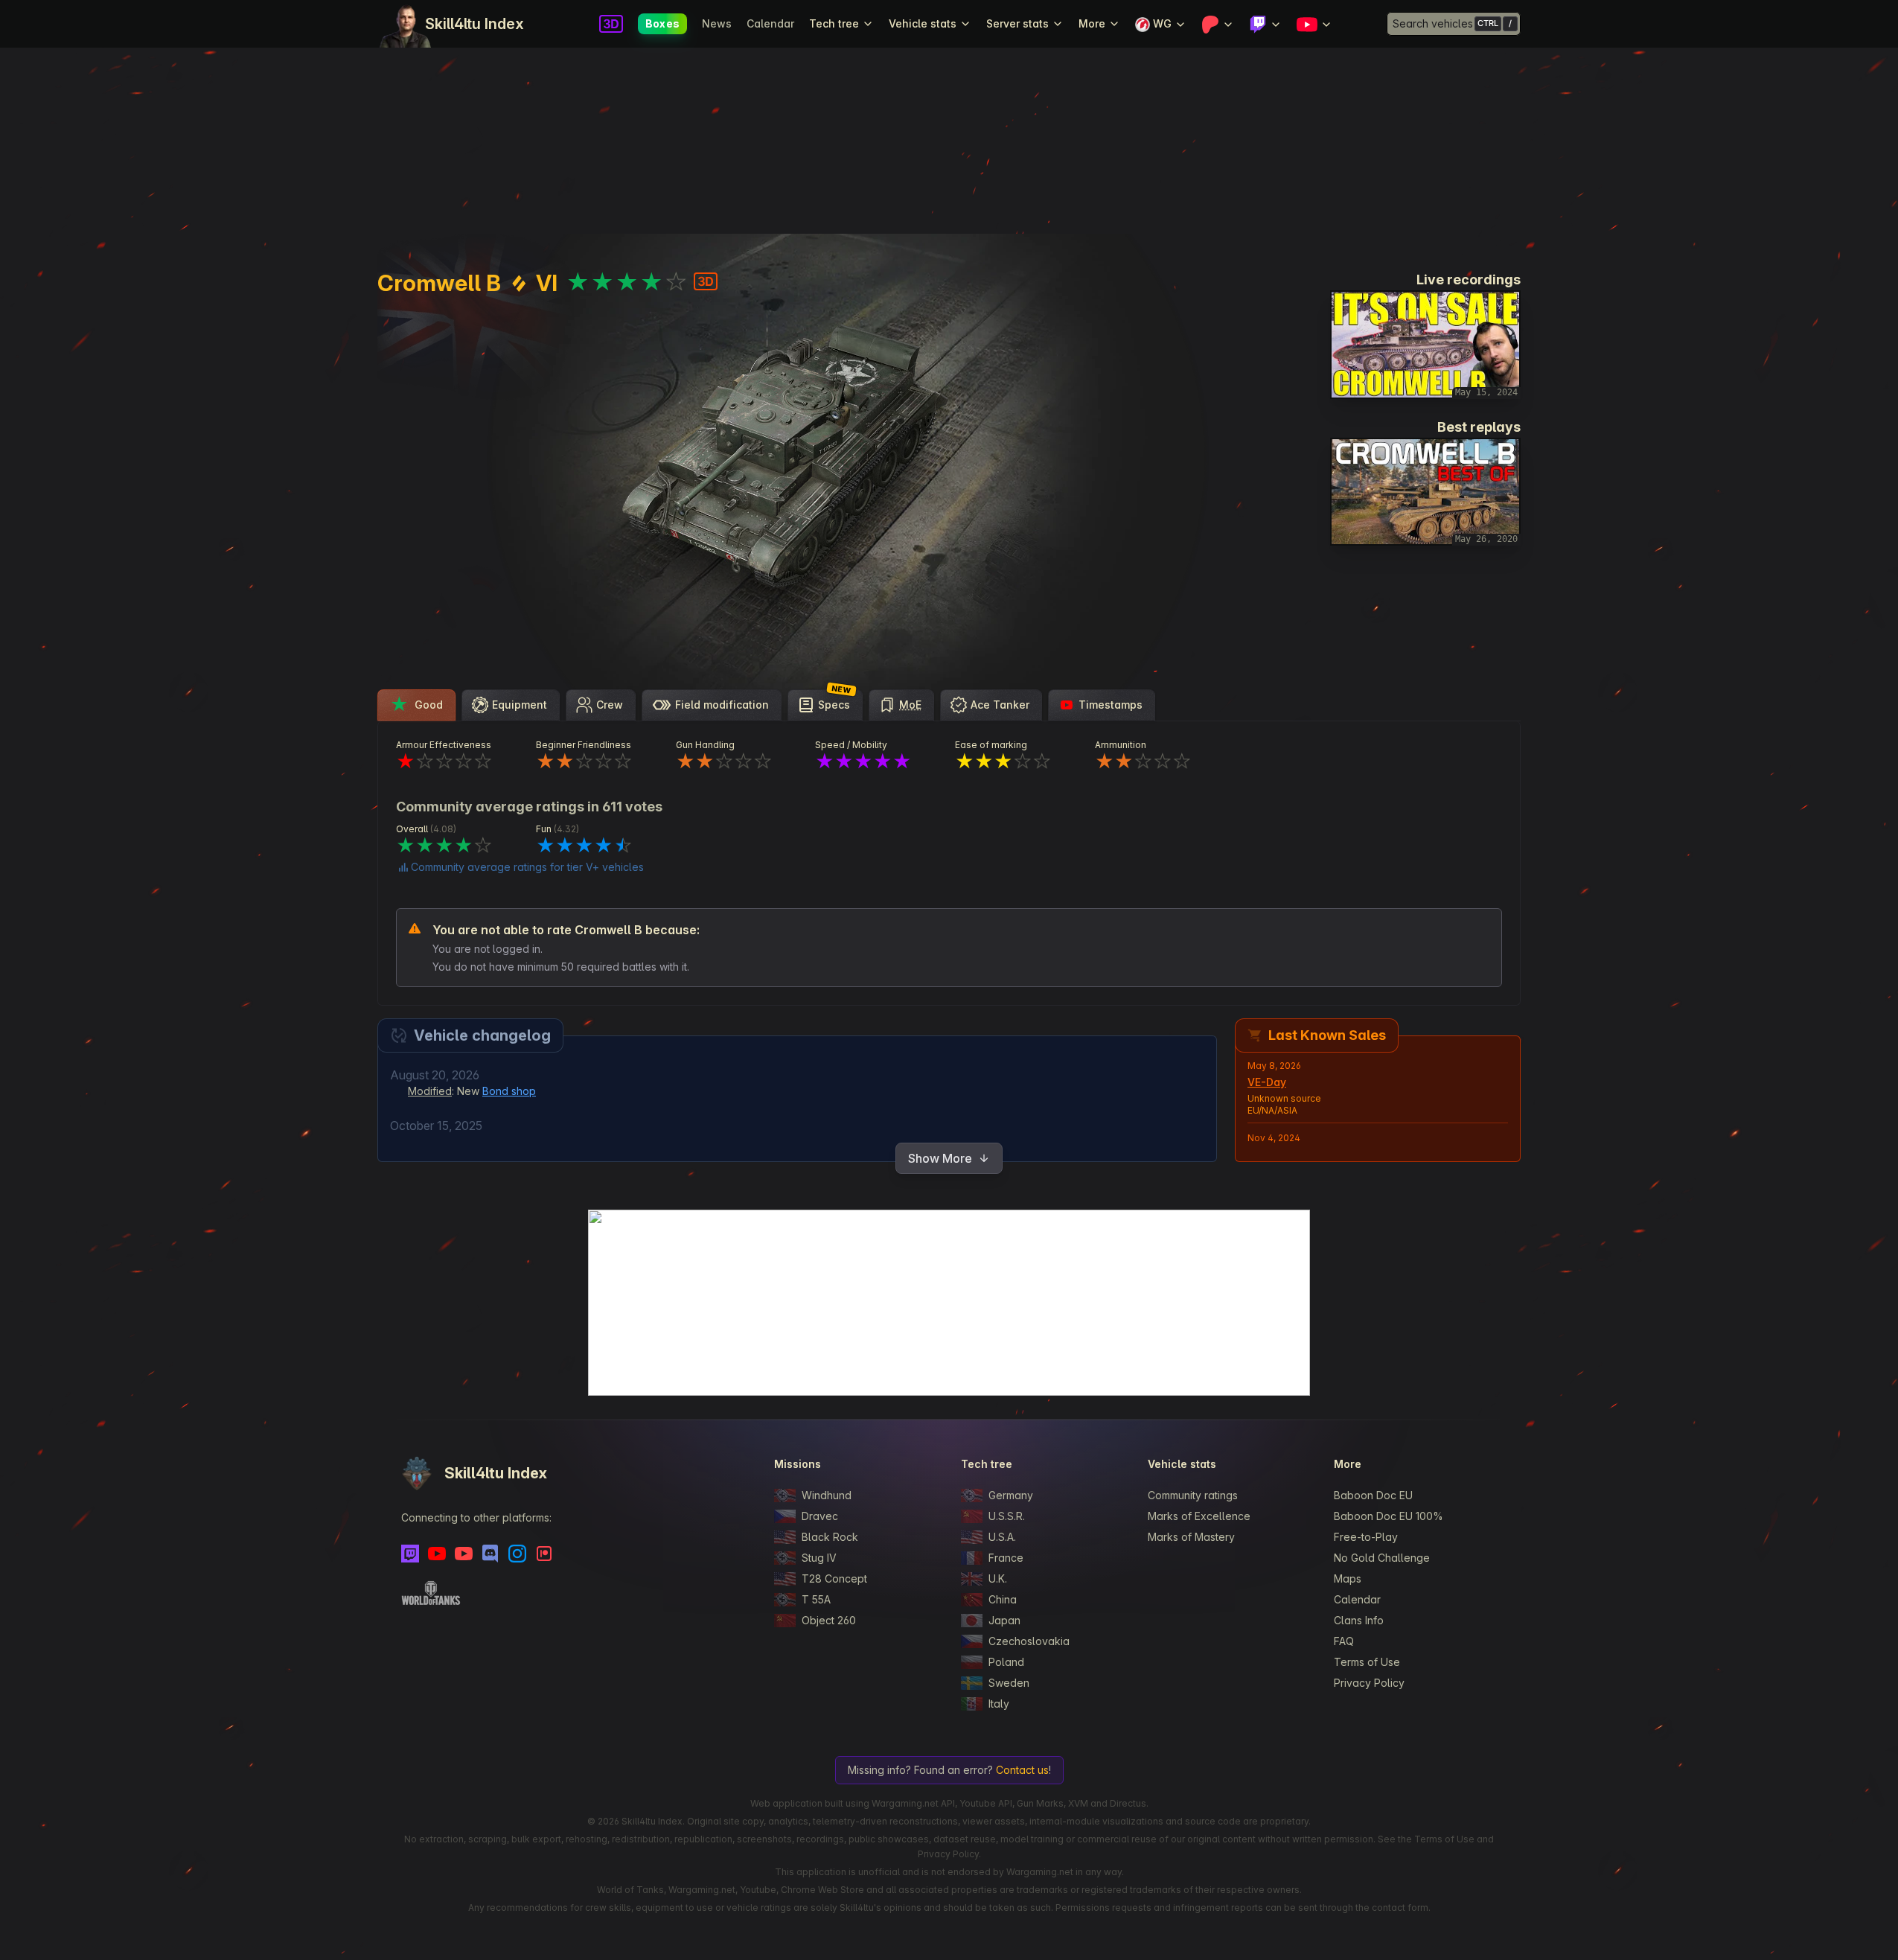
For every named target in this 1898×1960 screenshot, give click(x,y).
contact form (1400, 1908)
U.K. (998, 1578)
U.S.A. (1002, 1537)
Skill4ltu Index (474, 24)
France (1006, 1558)
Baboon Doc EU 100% (1389, 1516)
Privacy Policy (1369, 1683)
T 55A (816, 1599)
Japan (1004, 1620)
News (717, 23)
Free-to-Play (1366, 1537)
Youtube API (986, 1803)
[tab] (416, 705)
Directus (1128, 1803)
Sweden (1009, 1683)
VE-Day (1267, 1082)
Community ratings (1193, 1495)
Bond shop (509, 1091)
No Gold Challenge (1382, 1558)
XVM (1078, 1803)
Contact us (1022, 1770)
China (1003, 1599)
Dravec (820, 1516)
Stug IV (819, 1558)
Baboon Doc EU (1373, 1495)
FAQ (1344, 1641)
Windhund (827, 1495)
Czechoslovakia (1029, 1641)
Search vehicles (1433, 23)
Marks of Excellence (1199, 1516)
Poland (1006, 1662)
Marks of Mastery (1191, 1537)
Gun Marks (1040, 1803)
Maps (1348, 1578)
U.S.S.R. (1007, 1516)
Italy (999, 1704)
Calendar (770, 23)
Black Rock (830, 1537)
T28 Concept (834, 1578)
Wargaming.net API (913, 1803)
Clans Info (1359, 1620)
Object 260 (829, 1620)
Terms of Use (1367, 1662)
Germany (1011, 1495)
